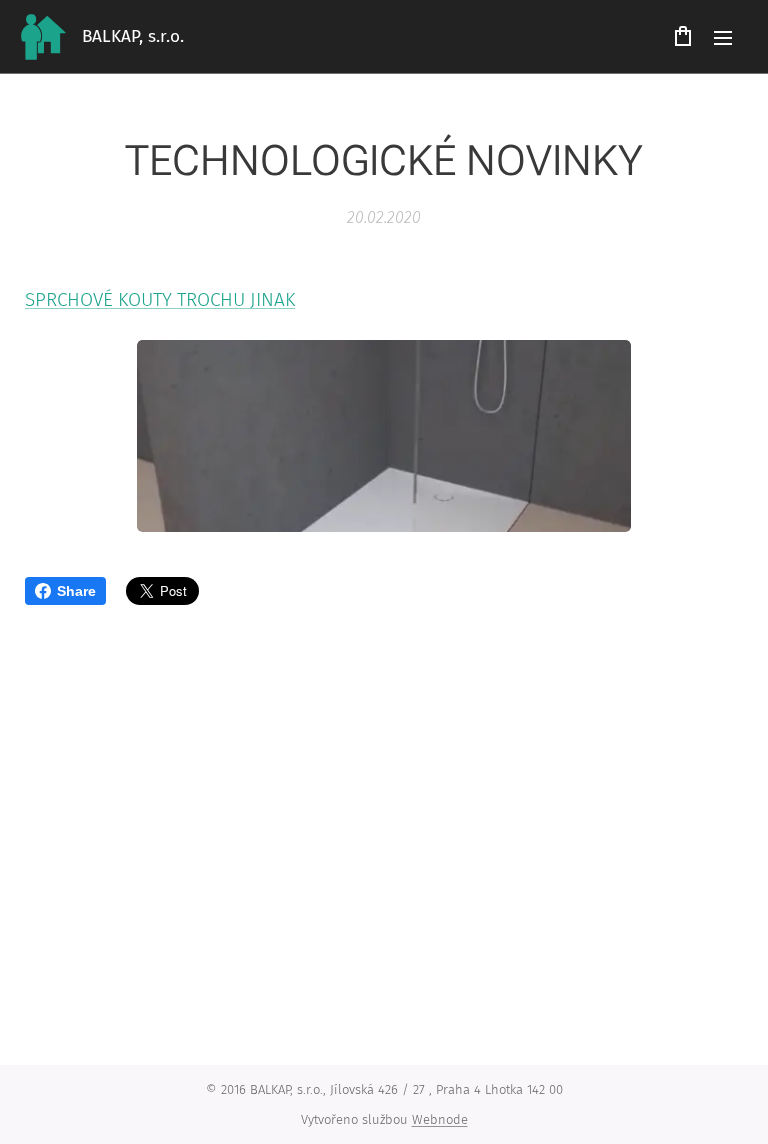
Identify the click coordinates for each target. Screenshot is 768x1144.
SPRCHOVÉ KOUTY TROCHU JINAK (160, 299)
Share (76, 591)
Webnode (440, 1119)
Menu (723, 37)
